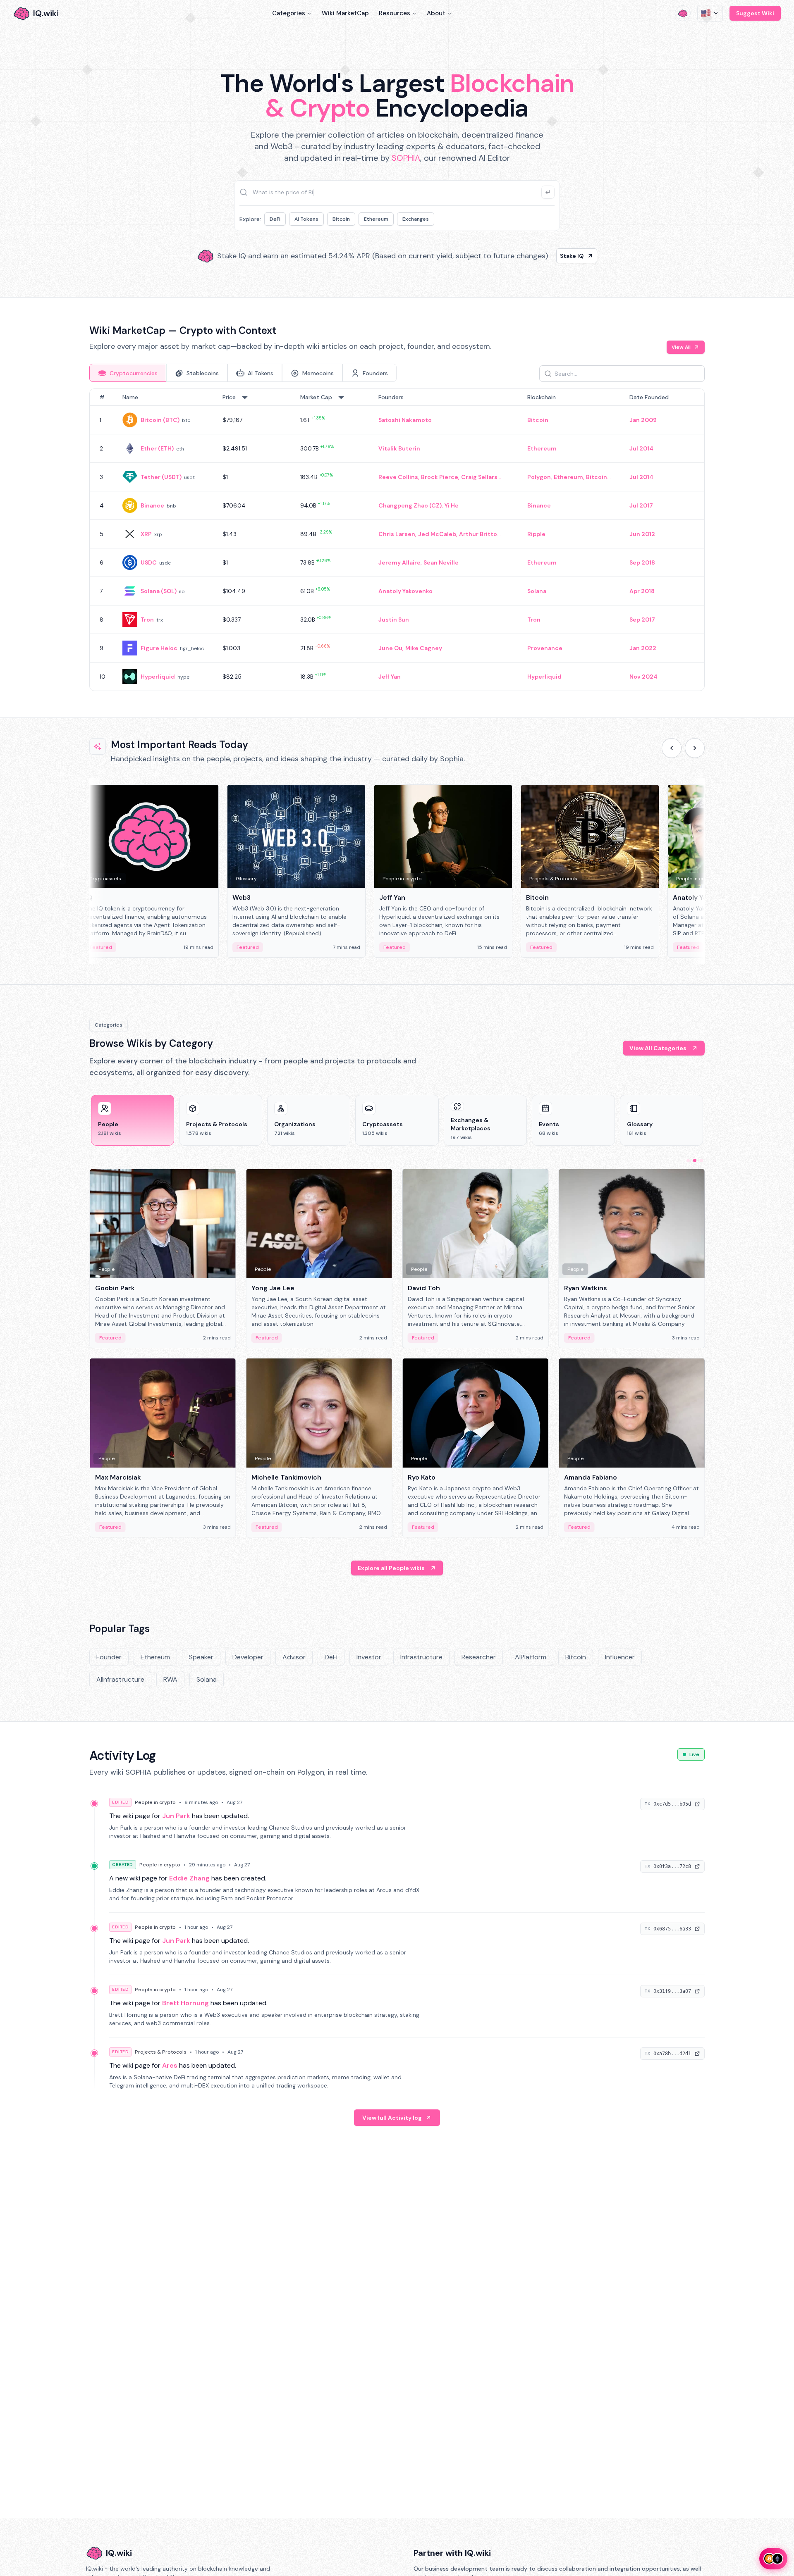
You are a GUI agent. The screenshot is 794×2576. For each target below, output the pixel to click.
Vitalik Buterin (399, 448)
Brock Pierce (440, 477)
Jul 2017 (641, 505)
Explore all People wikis (391, 1568)
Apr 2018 (642, 591)
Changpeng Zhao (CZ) (410, 505)
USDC (149, 562)
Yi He (452, 505)
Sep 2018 (642, 562)
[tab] (128, 373)
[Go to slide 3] (701, 1161)
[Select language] (710, 13)
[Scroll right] (695, 748)
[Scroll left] (672, 748)
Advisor (294, 1657)
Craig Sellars (479, 477)
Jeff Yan (390, 677)
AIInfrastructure (120, 1679)
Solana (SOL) (159, 591)
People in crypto (155, 1802)
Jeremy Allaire (399, 562)
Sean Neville (441, 562)
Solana (537, 591)
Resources (395, 13)
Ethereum (376, 219)
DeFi (275, 219)
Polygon (539, 477)
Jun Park (176, 1816)
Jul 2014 (641, 448)
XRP (146, 534)
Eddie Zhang (189, 1878)
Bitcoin (341, 219)
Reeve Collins (398, 477)
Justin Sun (394, 620)
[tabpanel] (397, 540)
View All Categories (658, 1048)
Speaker (201, 1657)
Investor (369, 1657)
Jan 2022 (643, 648)
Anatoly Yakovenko (405, 591)
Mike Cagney (424, 648)
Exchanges (416, 219)
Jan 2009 (643, 420)
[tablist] (243, 373)
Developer (248, 1657)
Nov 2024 (643, 677)
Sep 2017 (642, 620)
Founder (109, 1657)
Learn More (539, 256)
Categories (289, 13)
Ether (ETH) (157, 448)
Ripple (536, 534)
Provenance (545, 648)
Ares (170, 2065)
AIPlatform (531, 1657)
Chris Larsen (397, 534)
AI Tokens (306, 219)
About (436, 13)
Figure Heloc (159, 648)
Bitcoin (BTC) (160, 420)
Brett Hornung (185, 2003)
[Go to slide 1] (688, 1161)
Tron (147, 620)
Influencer (620, 1657)
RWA (170, 1679)
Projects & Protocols (161, 2052)
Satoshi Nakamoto (405, 420)
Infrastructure (421, 1657)
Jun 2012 (642, 534)
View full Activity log (392, 2118)
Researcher (479, 1657)
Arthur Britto (478, 534)
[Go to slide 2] (695, 1161)
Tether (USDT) (161, 477)
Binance (152, 505)
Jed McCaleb (437, 534)
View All (681, 347)
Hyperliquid (158, 677)
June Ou (390, 648)
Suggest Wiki (755, 13)
